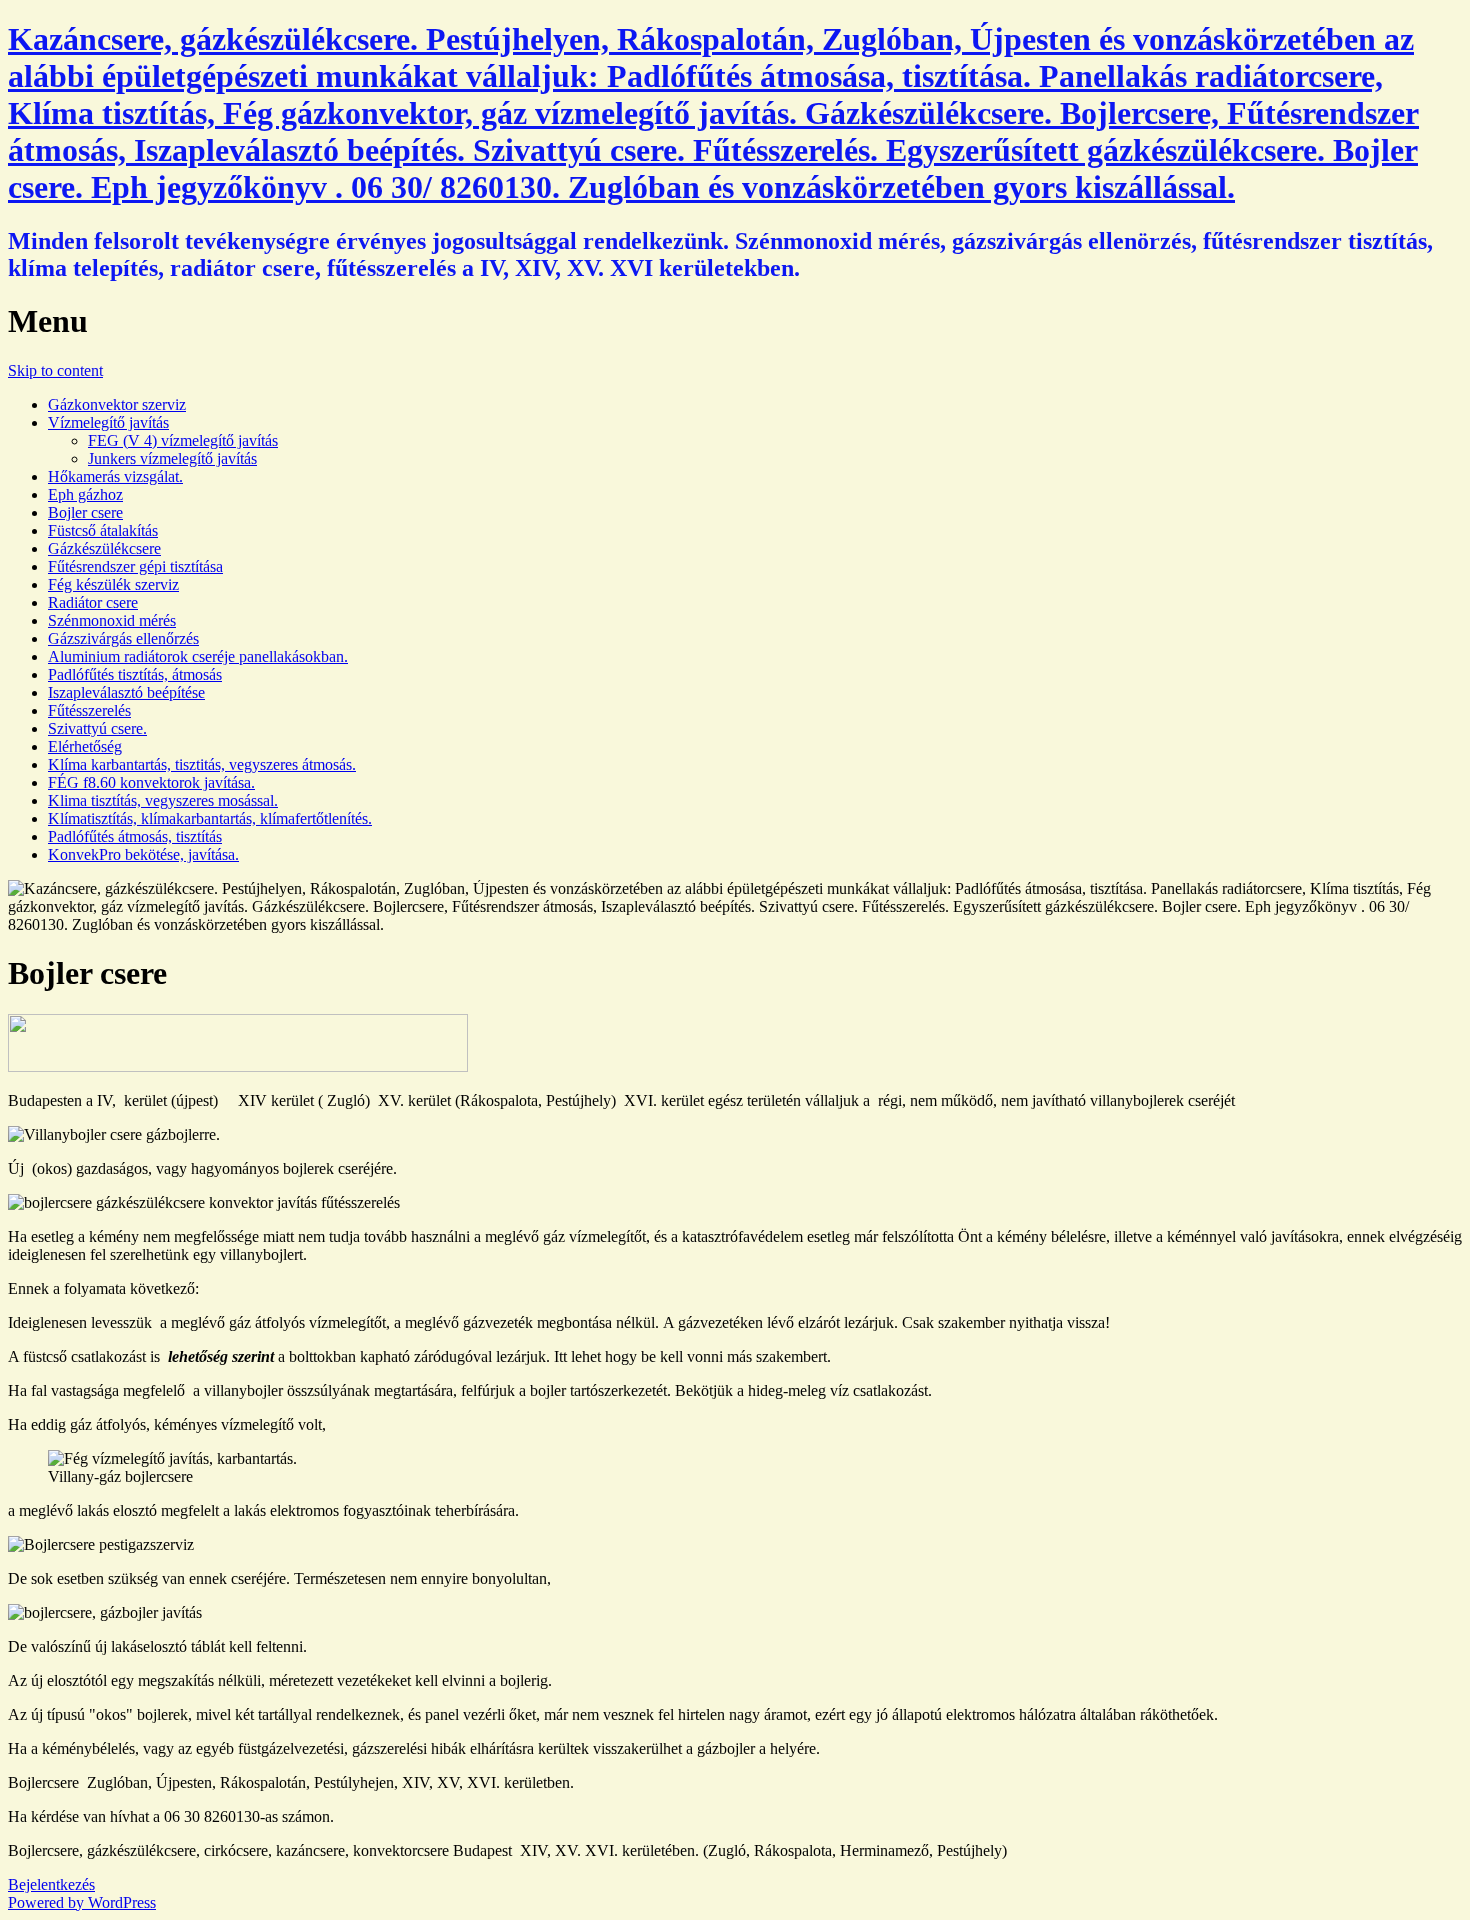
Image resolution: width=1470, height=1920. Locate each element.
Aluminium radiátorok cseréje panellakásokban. (198, 656)
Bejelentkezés (51, 1884)
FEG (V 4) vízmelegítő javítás (183, 440)
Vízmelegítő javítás (108, 422)
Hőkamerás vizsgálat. (115, 476)
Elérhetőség (85, 746)
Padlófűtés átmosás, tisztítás (135, 836)
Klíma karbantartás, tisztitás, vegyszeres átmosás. (202, 764)
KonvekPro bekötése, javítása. (143, 854)
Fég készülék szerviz (113, 584)
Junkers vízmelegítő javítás (172, 458)
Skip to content (55, 370)
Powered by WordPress (82, 1902)
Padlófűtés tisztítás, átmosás (135, 674)
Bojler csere (85, 512)
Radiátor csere (93, 602)
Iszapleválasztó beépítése (126, 692)
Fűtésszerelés (89, 710)
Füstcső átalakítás (103, 530)
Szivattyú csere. (97, 728)
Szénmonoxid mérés (112, 620)
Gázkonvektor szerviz (117, 404)
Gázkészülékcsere (104, 548)
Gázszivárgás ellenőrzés (123, 638)
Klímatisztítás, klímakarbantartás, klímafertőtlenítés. (210, 818)
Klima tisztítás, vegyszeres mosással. (163, 800)
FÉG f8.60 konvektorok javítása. (151, 782)
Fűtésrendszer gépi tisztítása (135, 566)
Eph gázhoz (85, 494)
